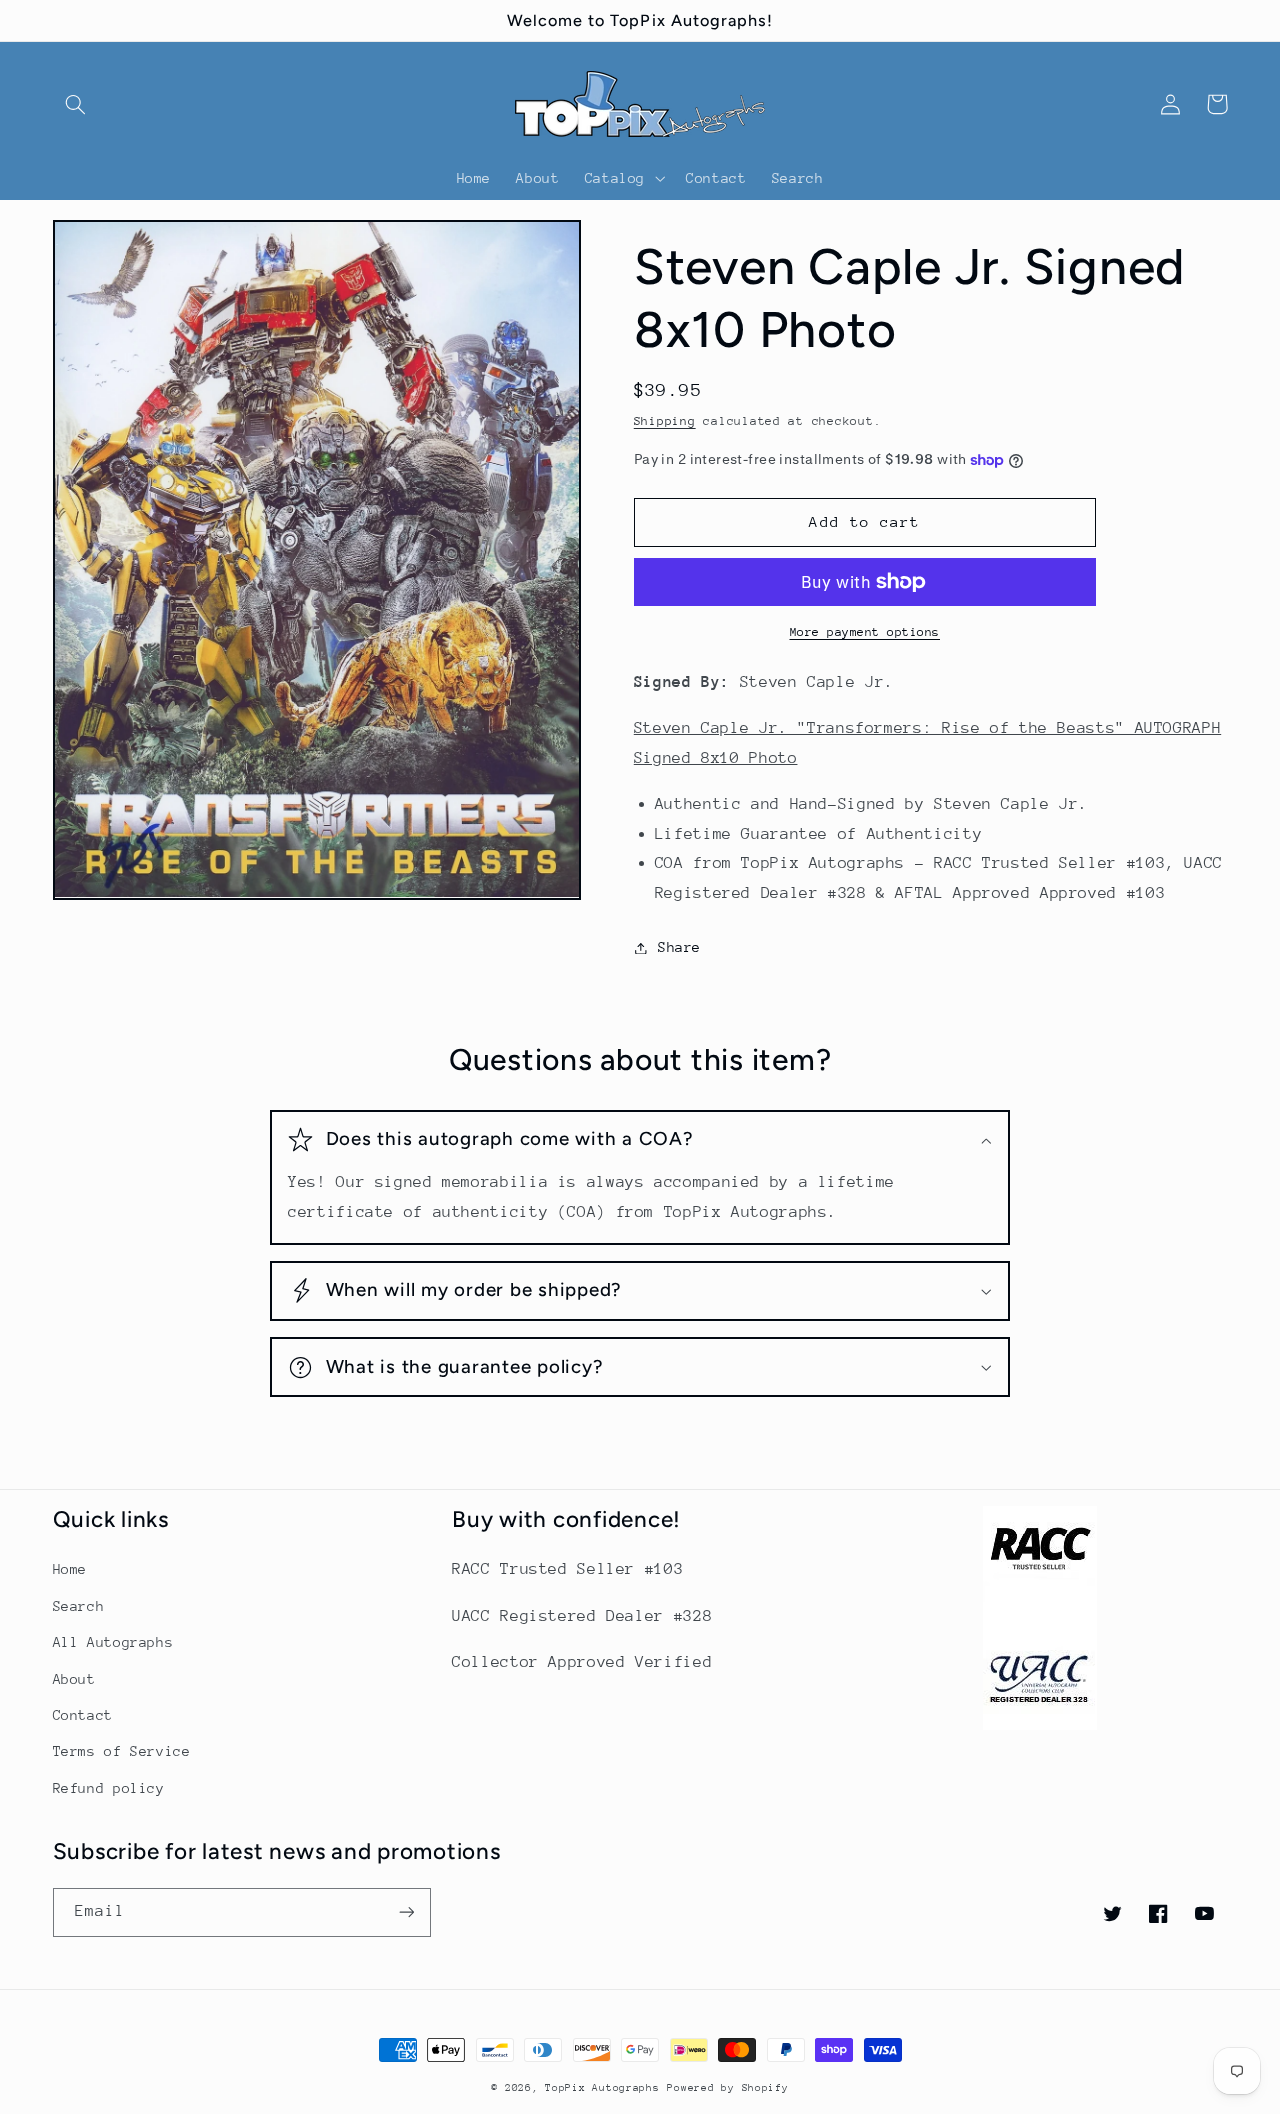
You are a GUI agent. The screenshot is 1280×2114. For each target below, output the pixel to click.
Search (79, 1606)
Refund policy (109, 1788)
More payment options (865, 632)
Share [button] (679, 947)
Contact (83, 1715)
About (74, 1679)
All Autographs (113, 1642)
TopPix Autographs (602, 2088)
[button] (76, 104)
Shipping (665, 421)
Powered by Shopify (727, 2088)
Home (70, 1569)
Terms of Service (122, 1751)
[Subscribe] (406, 1912)
